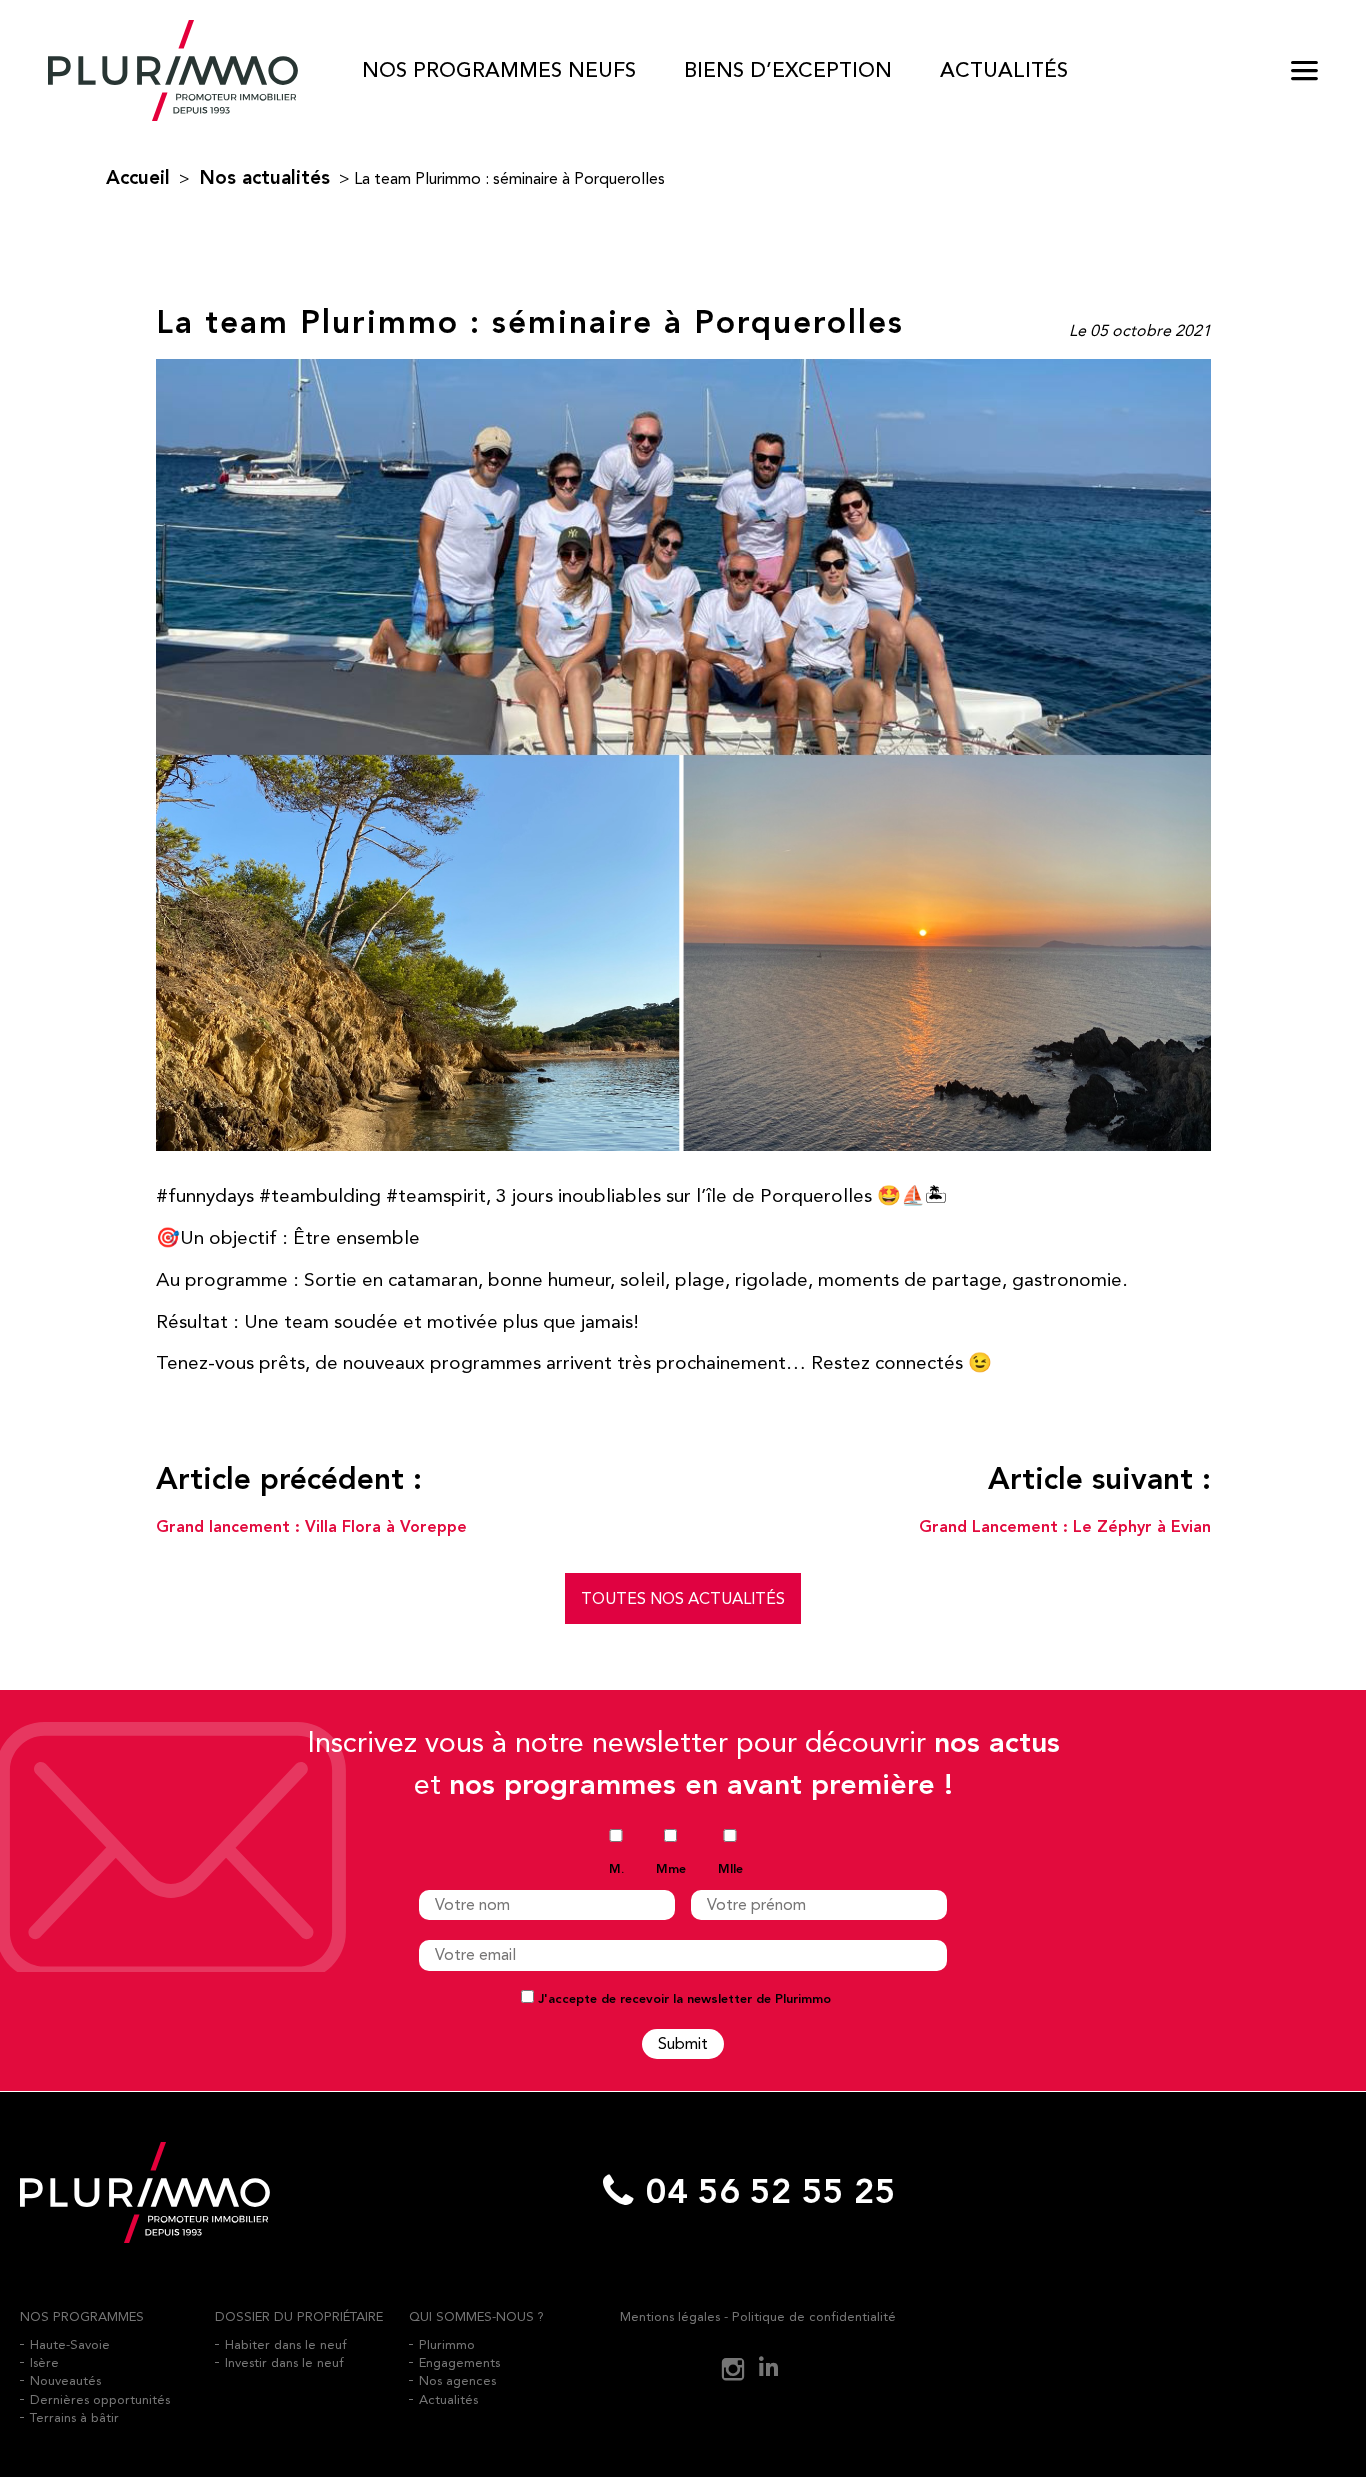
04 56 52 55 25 (771, 2192)
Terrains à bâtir (74, 2417)
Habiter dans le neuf (286, 2344)
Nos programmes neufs (499, 70)
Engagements (459, 2362)
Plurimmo (447, 2344)
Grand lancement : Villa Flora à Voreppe (311, 1527)
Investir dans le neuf (284, 2362)
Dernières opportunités (100, 2399)
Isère (44, 2362)
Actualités (1004, 70)
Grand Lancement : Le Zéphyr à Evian (1065, 1527)
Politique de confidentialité (814, 2316)
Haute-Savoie (70, 2344)
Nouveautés (65, 2380)
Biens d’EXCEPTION (788, 70)
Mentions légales (670, 2316)
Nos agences (457, 2380)
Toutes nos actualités (683, 1598)
